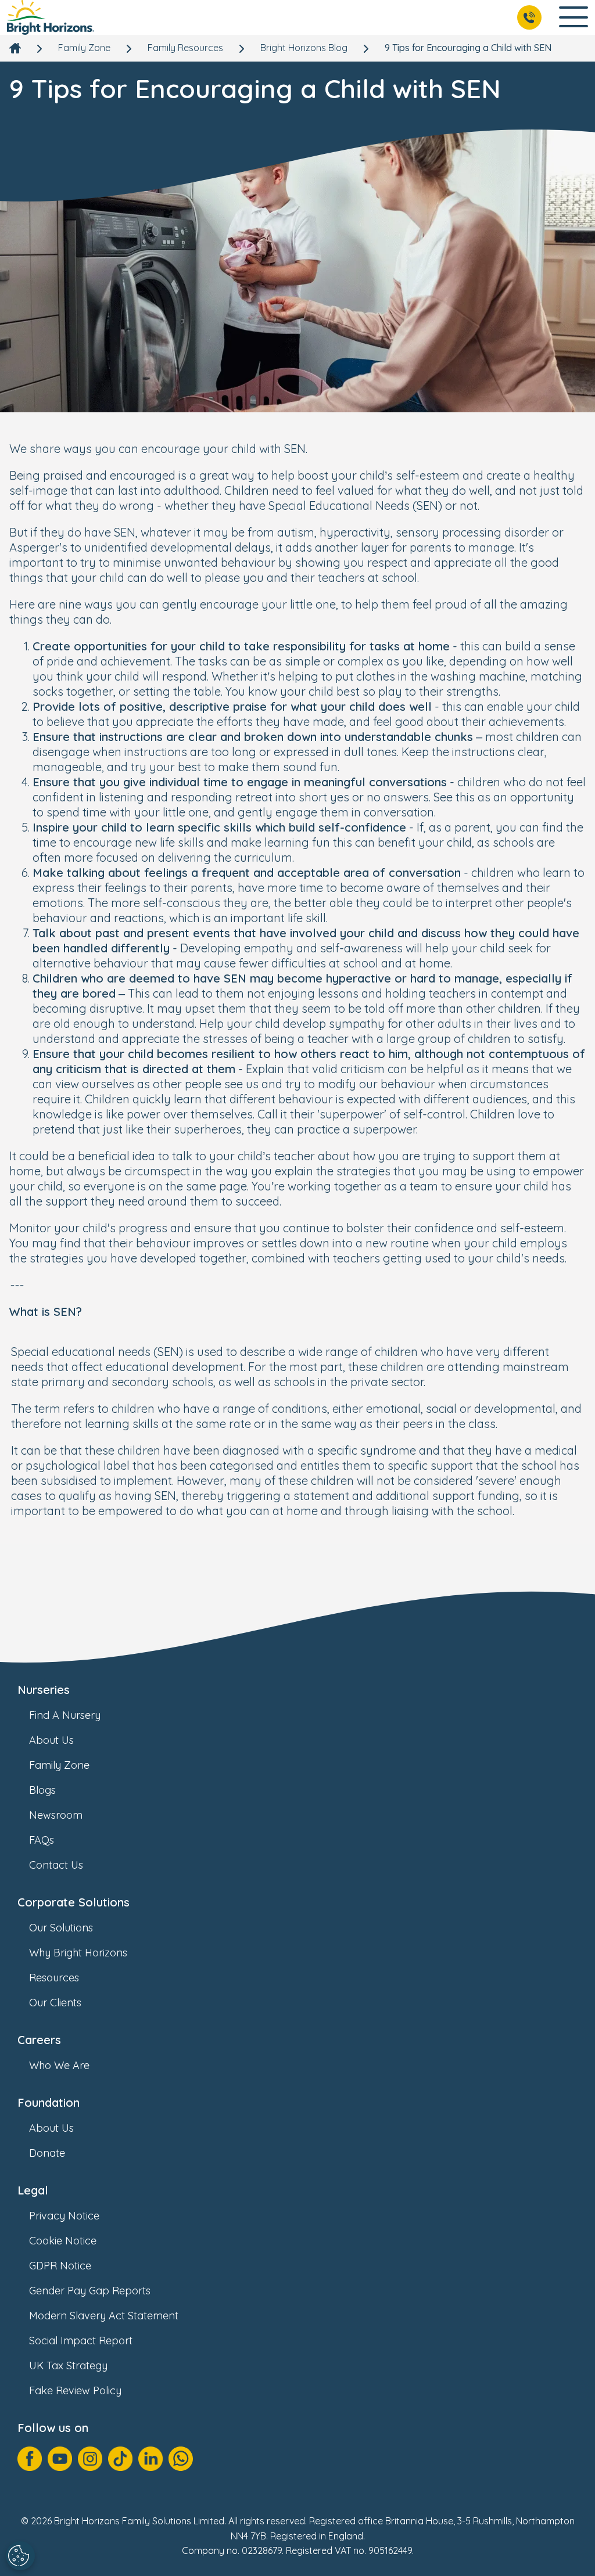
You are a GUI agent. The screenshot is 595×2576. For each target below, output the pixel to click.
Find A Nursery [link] (65, 1715)
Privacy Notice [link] (64, 2216)
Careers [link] (39, 2040)
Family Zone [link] (84, 48)
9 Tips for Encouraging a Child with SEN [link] (468, 48)
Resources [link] (54, 1978)
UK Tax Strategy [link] (68, 2365)
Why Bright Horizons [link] (78, 1953)
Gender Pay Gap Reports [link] (90, 2291)
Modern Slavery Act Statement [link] (104, 2316)
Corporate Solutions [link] (74, 1902)
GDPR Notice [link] (60, 2266)
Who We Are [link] (59, 2065)
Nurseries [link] (44, 1690)
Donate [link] (47, 2153)
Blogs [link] (42, 1790)
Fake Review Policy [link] (75, 2390)
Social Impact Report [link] (81, 2341)
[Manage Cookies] (20, 2556)
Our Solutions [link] (61, 1928)
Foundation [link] (49, 2102)
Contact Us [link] (56, 1865)
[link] (51, 17)
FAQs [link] (42, 1840)
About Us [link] (51, 1740)
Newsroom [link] (56, 1815)
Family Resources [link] (185, 48)
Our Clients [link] (55, 2003)
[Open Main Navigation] (574, 18)
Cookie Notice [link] (63, 2241)
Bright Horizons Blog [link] (304, 48)
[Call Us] (529, 17)
